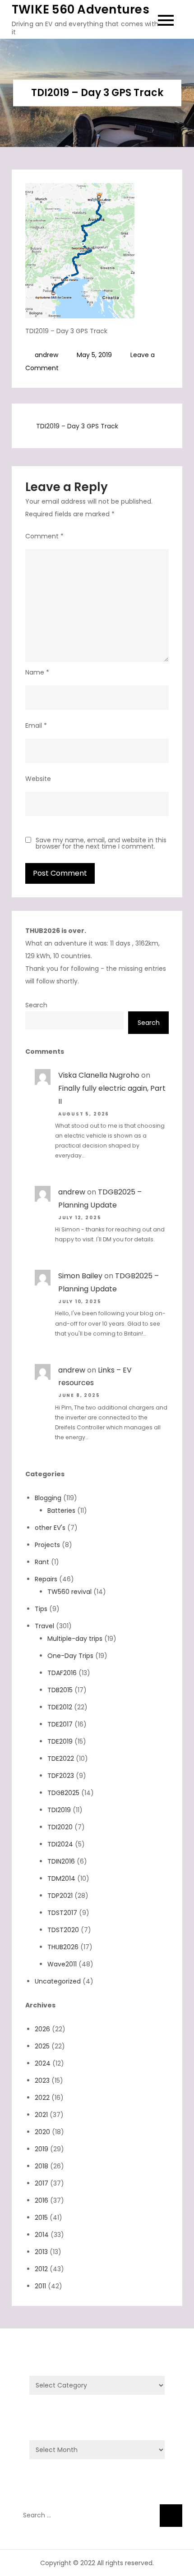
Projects (47, 1545)
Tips (41, 1609)
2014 (42, 2235)
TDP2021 (60, 1896)
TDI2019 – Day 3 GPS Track (77, 426)
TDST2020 (63, 1930)
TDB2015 (60, 1690)
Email (36, 726)
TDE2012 (60, 1707)
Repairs (46, 1579)
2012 (41, 2269)
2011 (40, 2286)
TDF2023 (61, 1776)
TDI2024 (60, 1844)
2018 (42, 2166)
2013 (41, 2252)
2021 (41, 2115)
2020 (42, 2132)
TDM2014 (61, 1878)
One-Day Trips (70, 1656)
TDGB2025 (63, 1793)
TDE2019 (60, 1741)
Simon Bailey (80, 1276)
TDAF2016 (62, 1673)
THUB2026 (63, 1947)
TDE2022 (61, 1759)
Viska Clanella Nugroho (99, 1075)
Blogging (48, 1498)
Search (36, 1005)
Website (38, 779)
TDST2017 (62, 1913)
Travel (44, 1626)
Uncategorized (58, 1981)
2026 (42, 2029)
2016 (42, 2200)
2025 (42, 2046)
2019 (42, 2149)
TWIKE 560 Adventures (81, 9)
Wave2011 (62, 1964)
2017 (42, 2183)
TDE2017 (60, 1724)
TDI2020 (60, 1827)
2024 (43, 2063)
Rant (42, 1562)
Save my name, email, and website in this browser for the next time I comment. (101, 843)
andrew (46, 355)
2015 (41, 2218)
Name (37, 672)
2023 (42, 2080)
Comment (44, 536)
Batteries (61, 1511)
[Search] (171, 2516)
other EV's (50, 1528)
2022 (42, 2098)
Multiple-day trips (75, 1639)
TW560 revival (69, 1592)
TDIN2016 (61, 1861)
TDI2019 (59, 1810)
